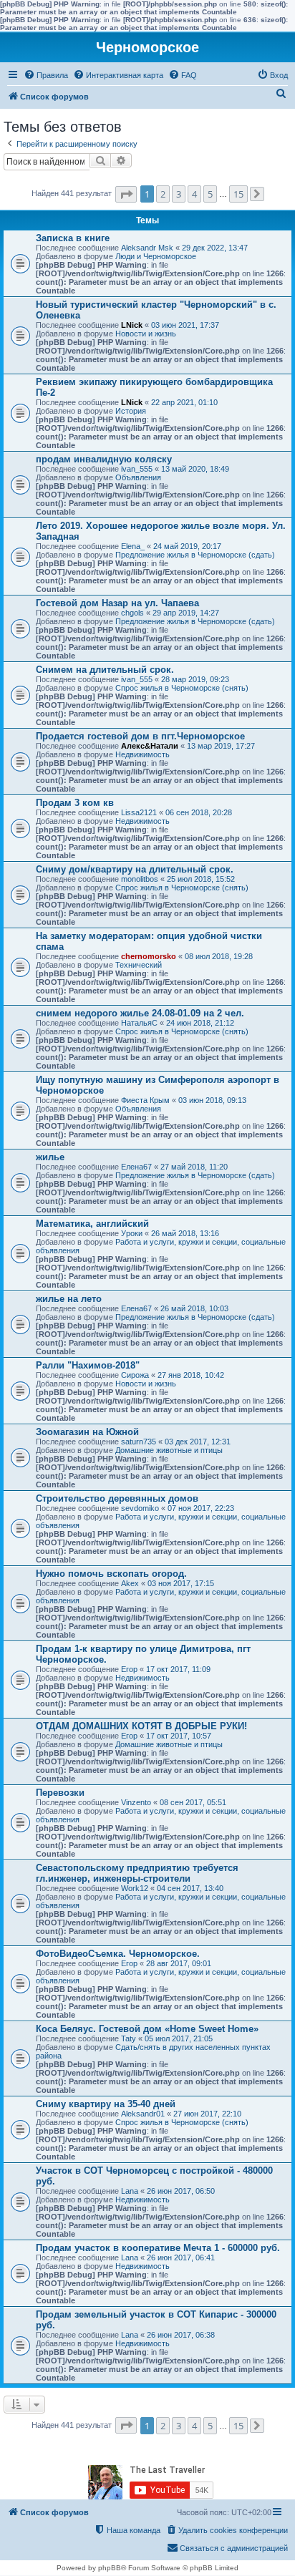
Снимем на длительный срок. (105, 670)
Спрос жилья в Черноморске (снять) (182, 688)
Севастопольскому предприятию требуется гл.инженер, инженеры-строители (137, 1873)
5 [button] (210, 194)
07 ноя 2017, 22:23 (201, 1508)
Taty (129, 2038)
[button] (126, 194)
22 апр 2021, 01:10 (184, 402)
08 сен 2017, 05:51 (193, 1802)
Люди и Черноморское (156, 256)
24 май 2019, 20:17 (187, 546)
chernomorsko (149, 956)
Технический (139, 965)
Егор (129, 1669)
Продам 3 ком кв (75, 803)
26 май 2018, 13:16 (185, 1233)
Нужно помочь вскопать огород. (111, 1574)
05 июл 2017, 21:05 (179, 2038)
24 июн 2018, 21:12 (200, 1023)
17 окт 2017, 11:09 (178, 1669)
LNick (132, 325)
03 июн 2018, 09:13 (212, 1100)
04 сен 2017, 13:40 (190, 1888)
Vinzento (136, 1802)
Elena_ (133, 546)
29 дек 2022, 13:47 (215, 248)
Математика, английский (92, 1224)
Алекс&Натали (150, 746)
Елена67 (136, 1167)
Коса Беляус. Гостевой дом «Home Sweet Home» (147, 2029)
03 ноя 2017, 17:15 (181, 1583)
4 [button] (194, 194)
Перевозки (60, 1793)
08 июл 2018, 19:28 (219, 956)
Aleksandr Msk (147, 248)
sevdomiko (140, 1508)
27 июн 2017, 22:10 (207, 2114)
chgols (132, 613)
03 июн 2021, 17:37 (185, 325)
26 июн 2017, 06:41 (181, 2257)
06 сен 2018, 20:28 (199, 812)
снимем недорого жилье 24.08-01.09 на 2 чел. (140, 1013)
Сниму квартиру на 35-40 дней (106, 2104)
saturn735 (139, 1442)
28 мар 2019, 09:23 (195, 679)
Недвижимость (142, 754)
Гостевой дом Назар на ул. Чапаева (117, 603)
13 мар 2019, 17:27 (221, 746)
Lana (130, 2191)
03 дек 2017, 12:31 (198, 1442)
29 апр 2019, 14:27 (186, 613)
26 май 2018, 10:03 (194, 1308)
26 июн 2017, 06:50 (181, 2191)
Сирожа (135, 1375)
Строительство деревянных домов (117, 1498)
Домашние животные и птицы (169, 1450)
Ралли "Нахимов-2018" (88, 1365)
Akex (130, 1583)
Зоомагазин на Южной (87, 1432)
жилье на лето (69, 1299)
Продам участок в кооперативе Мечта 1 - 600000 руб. (158, 2248)
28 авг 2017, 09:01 (179, 1963)
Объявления (138, 477)
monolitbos (140, 879)
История (131, 411)
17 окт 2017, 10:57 (179, 1736)
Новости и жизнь (146, 334)
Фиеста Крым (145, 1100)
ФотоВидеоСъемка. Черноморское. (118, 1954)
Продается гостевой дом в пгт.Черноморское (140, 736)
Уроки (132, 1233)
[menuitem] (46, 75)
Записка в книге (73, 238)
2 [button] (163, 194)
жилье (50, 1157)
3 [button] (179, 194)
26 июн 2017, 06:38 (181, 2335)
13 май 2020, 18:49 (195, 469)
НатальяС (139, 1023)
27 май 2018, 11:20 (194, 1167)
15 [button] (238, 194)
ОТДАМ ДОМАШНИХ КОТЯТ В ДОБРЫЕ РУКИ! (141, 1726)
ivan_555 (137, 469)
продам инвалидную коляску (104, 459)
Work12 (135, 1888)
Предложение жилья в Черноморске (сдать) (195, 555)
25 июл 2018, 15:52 (201, 879)
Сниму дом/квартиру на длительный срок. (135, 869)
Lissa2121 (139, 812)
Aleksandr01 (143, 2114)
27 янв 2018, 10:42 (191, 1375)
